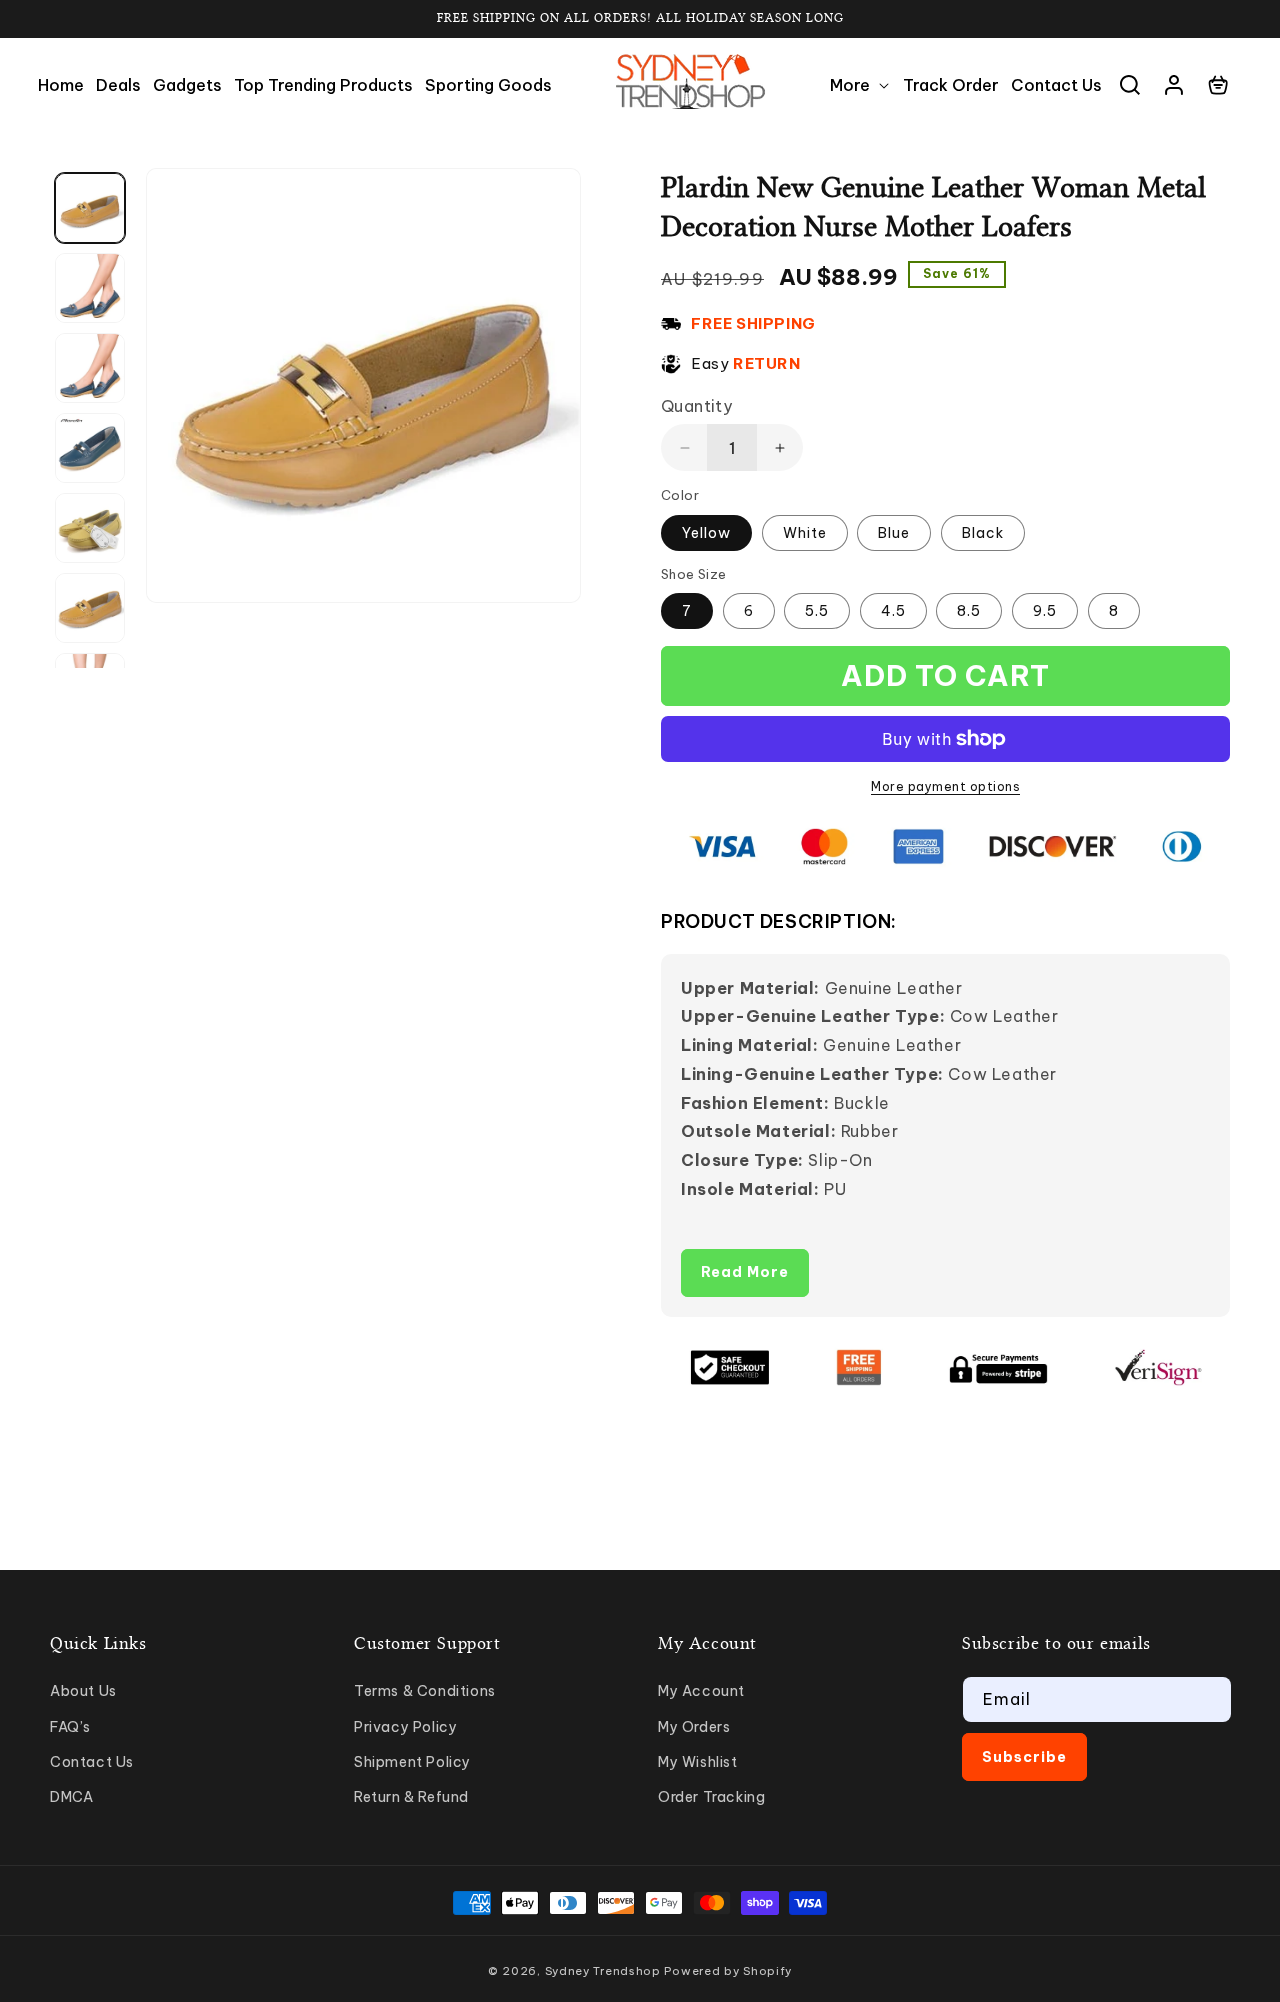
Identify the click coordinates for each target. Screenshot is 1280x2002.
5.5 (817, 611)
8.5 (969, 611)
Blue (894, 533)
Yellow (706, 533)
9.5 (1045, 611)
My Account (701, 1691)
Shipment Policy (412, 1762)
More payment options (945, 786)
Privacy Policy (405, 1727)
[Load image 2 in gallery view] (90, 288)
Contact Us (92, 1762)
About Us (83, 1691)
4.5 (893, 611)
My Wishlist (698, 1762)
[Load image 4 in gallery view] (90, 448)
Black (983, 533)
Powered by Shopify (728, 1971)
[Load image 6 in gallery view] (90, 608)
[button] (860, 85)
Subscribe (1024, 1757)
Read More (745, 1272)
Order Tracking (711, 1797)
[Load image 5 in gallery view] (90, 528)
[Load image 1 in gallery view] (90, 208)
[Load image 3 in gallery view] (90, 368)
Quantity (696, 406)
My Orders (694, 1727)
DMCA (71, 1797)
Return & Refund (411, 1797)
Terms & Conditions (425, 1691)
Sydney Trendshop (603, 1971)
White (805, 533)
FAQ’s (70, 1727)
